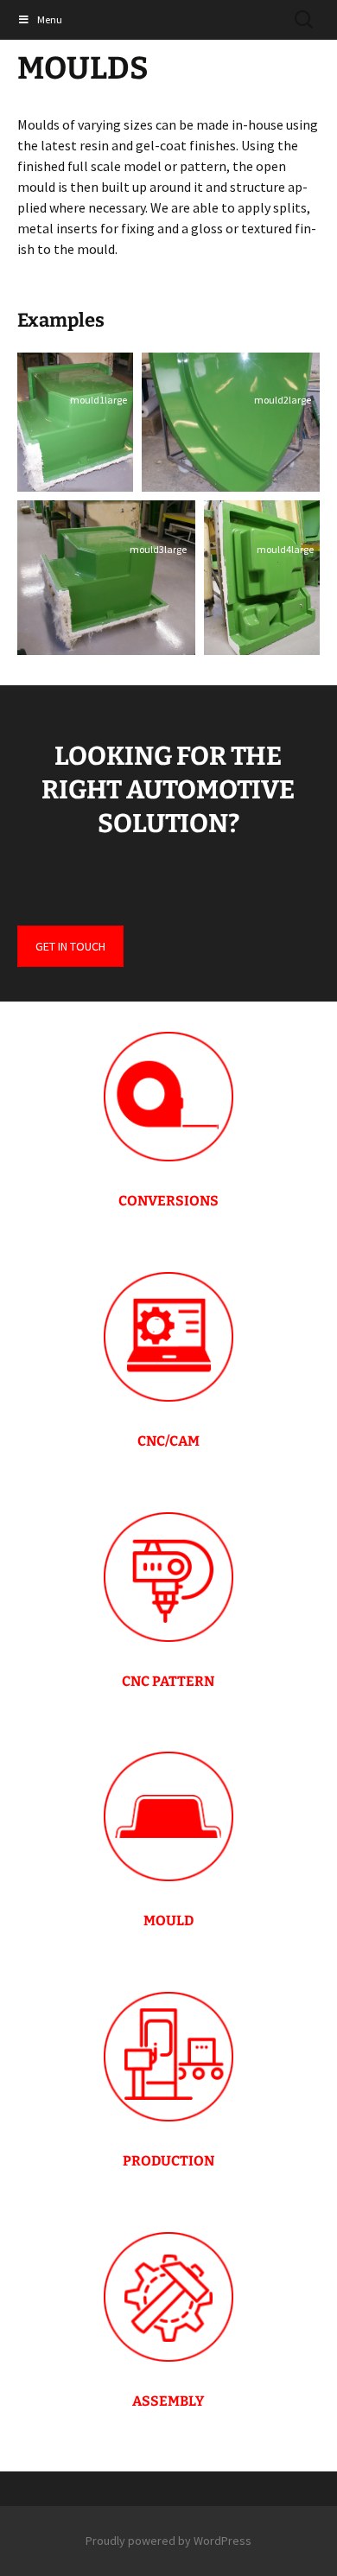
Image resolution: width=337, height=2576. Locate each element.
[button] (75, 422)
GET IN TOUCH (70, 946)
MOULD (168, 1921)
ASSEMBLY (168, 2401)
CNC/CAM (168, 1441)
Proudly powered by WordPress (168, 2541)
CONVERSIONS (168, 1201)
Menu (50, 19)
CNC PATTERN (168, 1681)
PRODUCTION (168, 2161)
